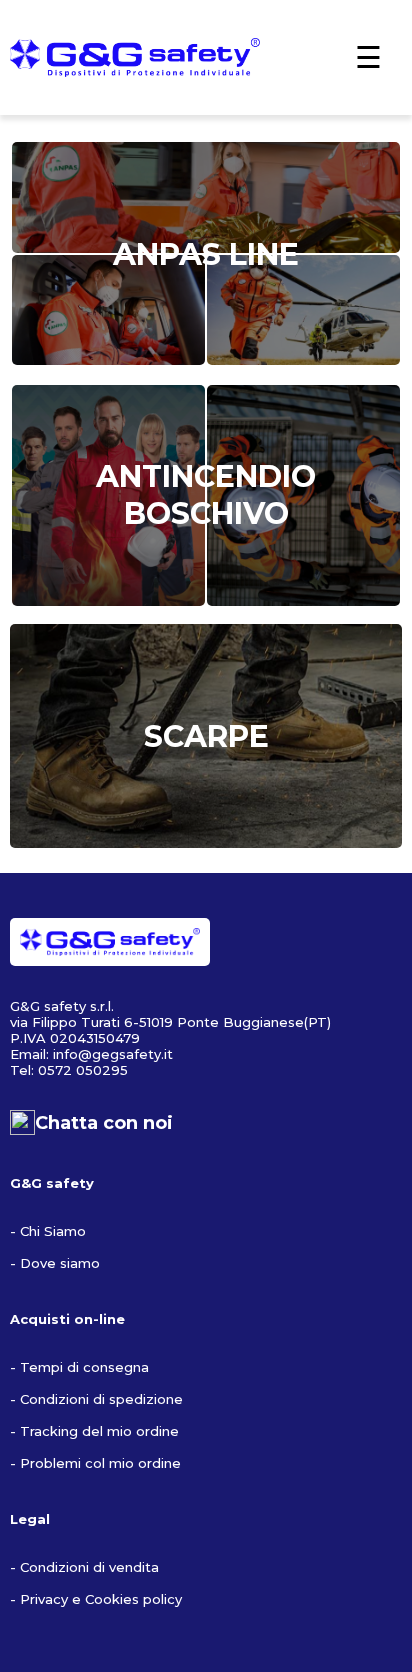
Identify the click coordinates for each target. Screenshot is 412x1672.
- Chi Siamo (48, 1231)
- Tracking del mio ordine (94, 1431)
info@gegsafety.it (113, 1054)
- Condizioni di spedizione (96, 1399)
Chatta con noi (104, 1123)
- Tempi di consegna (79, 1367)
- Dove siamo (55, 1263)
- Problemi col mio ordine (95, 1463)
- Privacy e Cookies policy (96, 1599)
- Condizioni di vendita (84, 1567)
